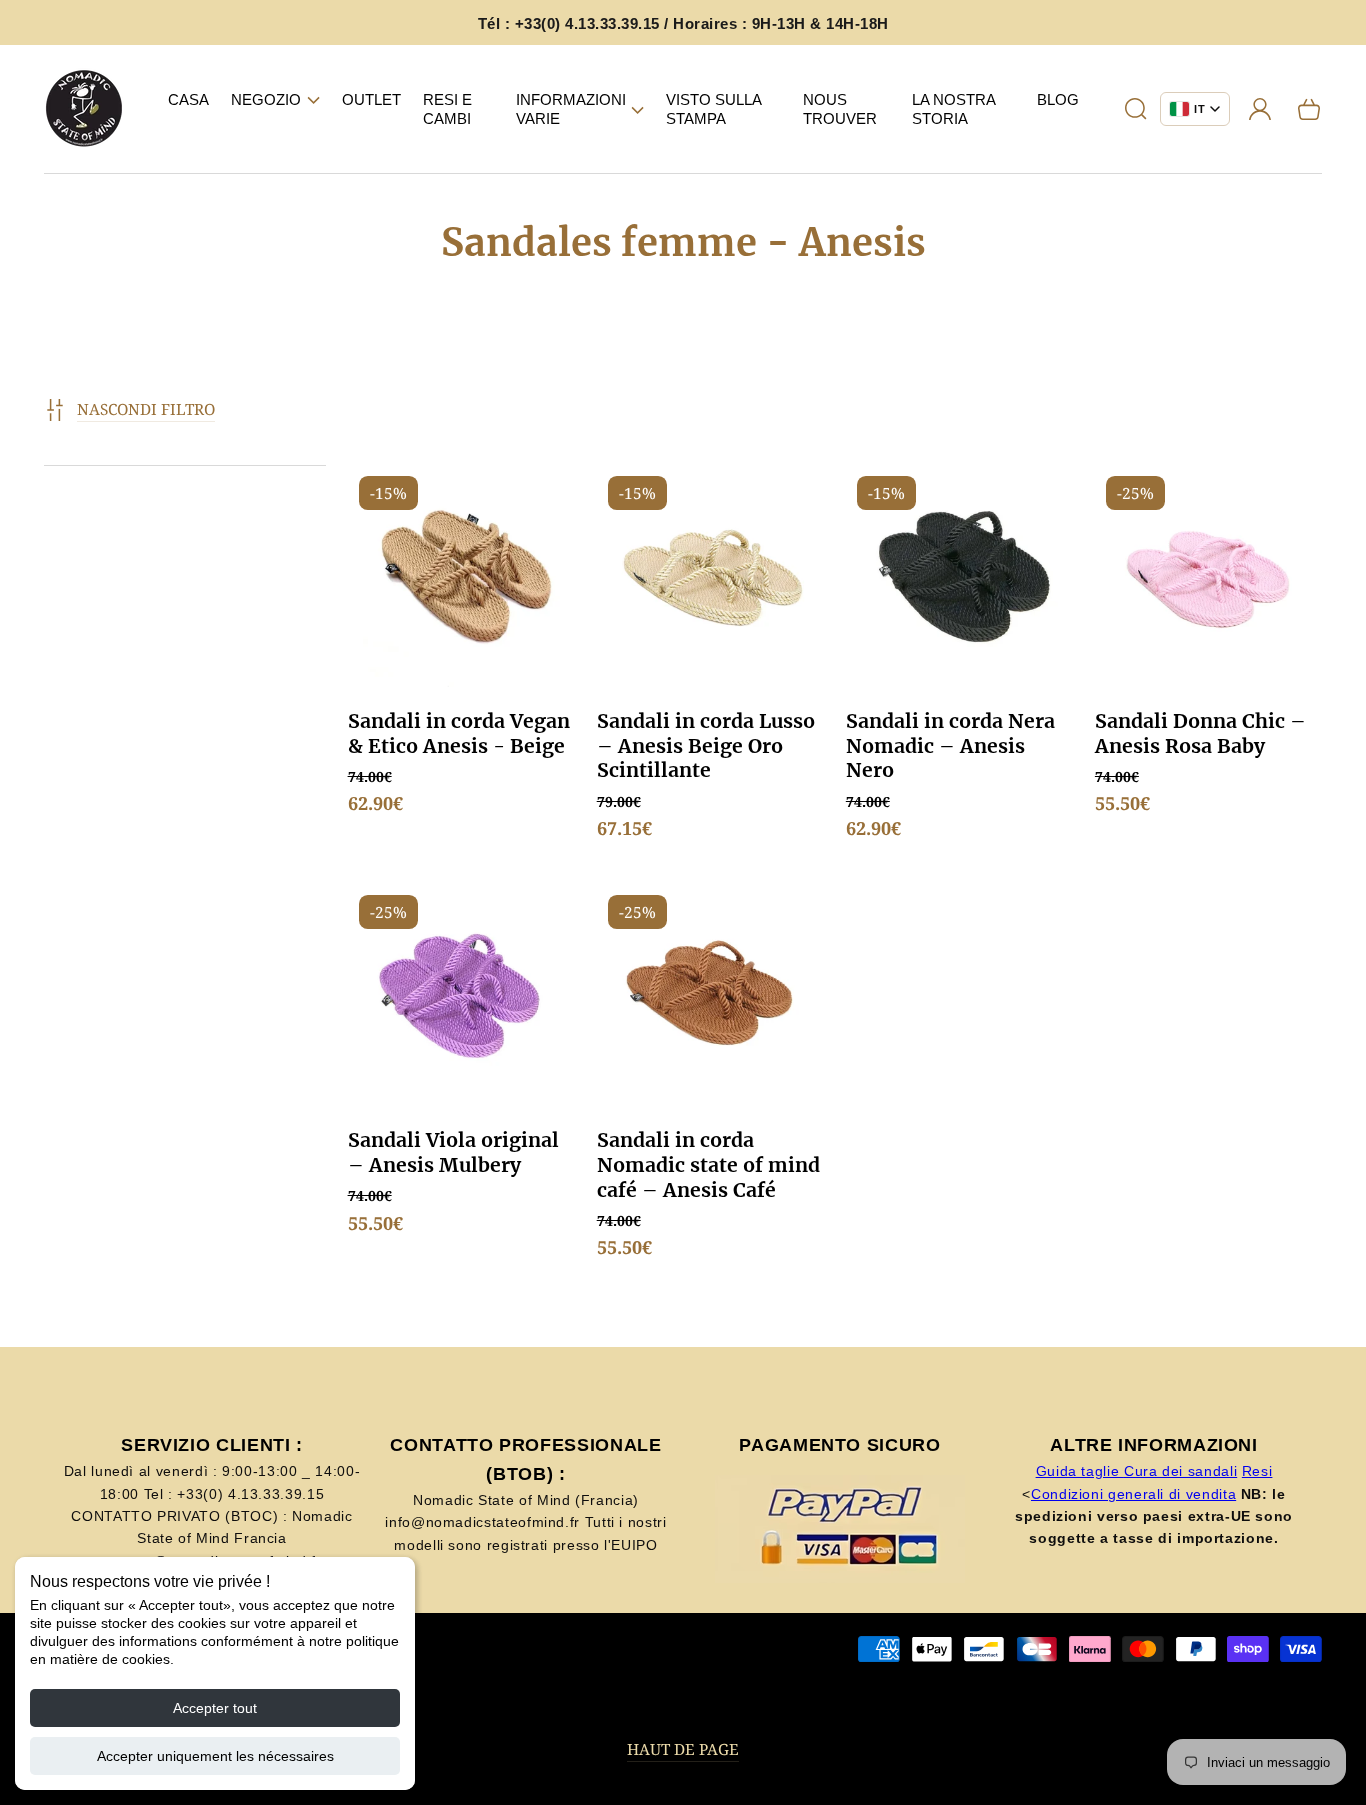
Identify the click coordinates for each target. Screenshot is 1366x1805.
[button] (275, 100)
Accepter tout (215, 1708)
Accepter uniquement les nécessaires (215, 1756)
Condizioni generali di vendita (1133, 1494)
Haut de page (683, 1749)
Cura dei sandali (1180, 1471)
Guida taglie (1080, 1471)
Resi (1257, 1471)
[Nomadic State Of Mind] (84, 109)
